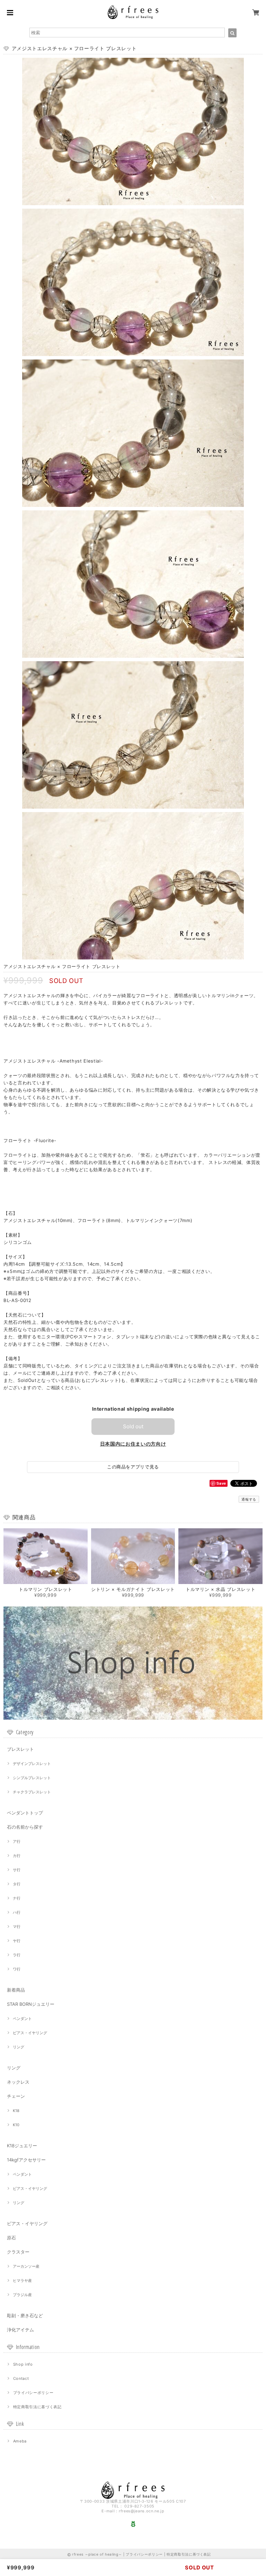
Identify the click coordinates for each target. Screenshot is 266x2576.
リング (19, 2047)
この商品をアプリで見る (133, 1467)
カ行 (17, 1856)
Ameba (20, 2441)
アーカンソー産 (26, 2266)
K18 (16, 2111)
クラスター (18, 2252)
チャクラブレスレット (32, 1792)
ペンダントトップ (25, 1813)
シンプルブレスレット (32, 1778)
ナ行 (17, 1898)
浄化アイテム (20, 2330)
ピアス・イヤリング (30, 2033)
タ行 (17, 1884)
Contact (21, 2378)
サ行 (17, 1870)
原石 (11, 2238)
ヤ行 (17, 1941)
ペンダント (22, 2019)
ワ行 (17, 1969)
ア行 (17, 1841)
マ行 (17, 1927)
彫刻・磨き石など (25, 2315)
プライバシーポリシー (33, 2393)
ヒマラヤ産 (22, 2281)
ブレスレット (20, 1749)
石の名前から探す (25, 1827)
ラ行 (17, 1955)
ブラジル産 (22, 2295)
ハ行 (17, 1912)
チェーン (16, 2096)
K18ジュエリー (22, 2146)
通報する (249, 1499)
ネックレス (18, 2082)
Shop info (23, 2364)
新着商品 (16, 1990)
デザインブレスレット (32, 1764)
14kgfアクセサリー (26, 2160)
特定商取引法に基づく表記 (37, 2407)
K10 (16, 2125)
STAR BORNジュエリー (31, 2004)
